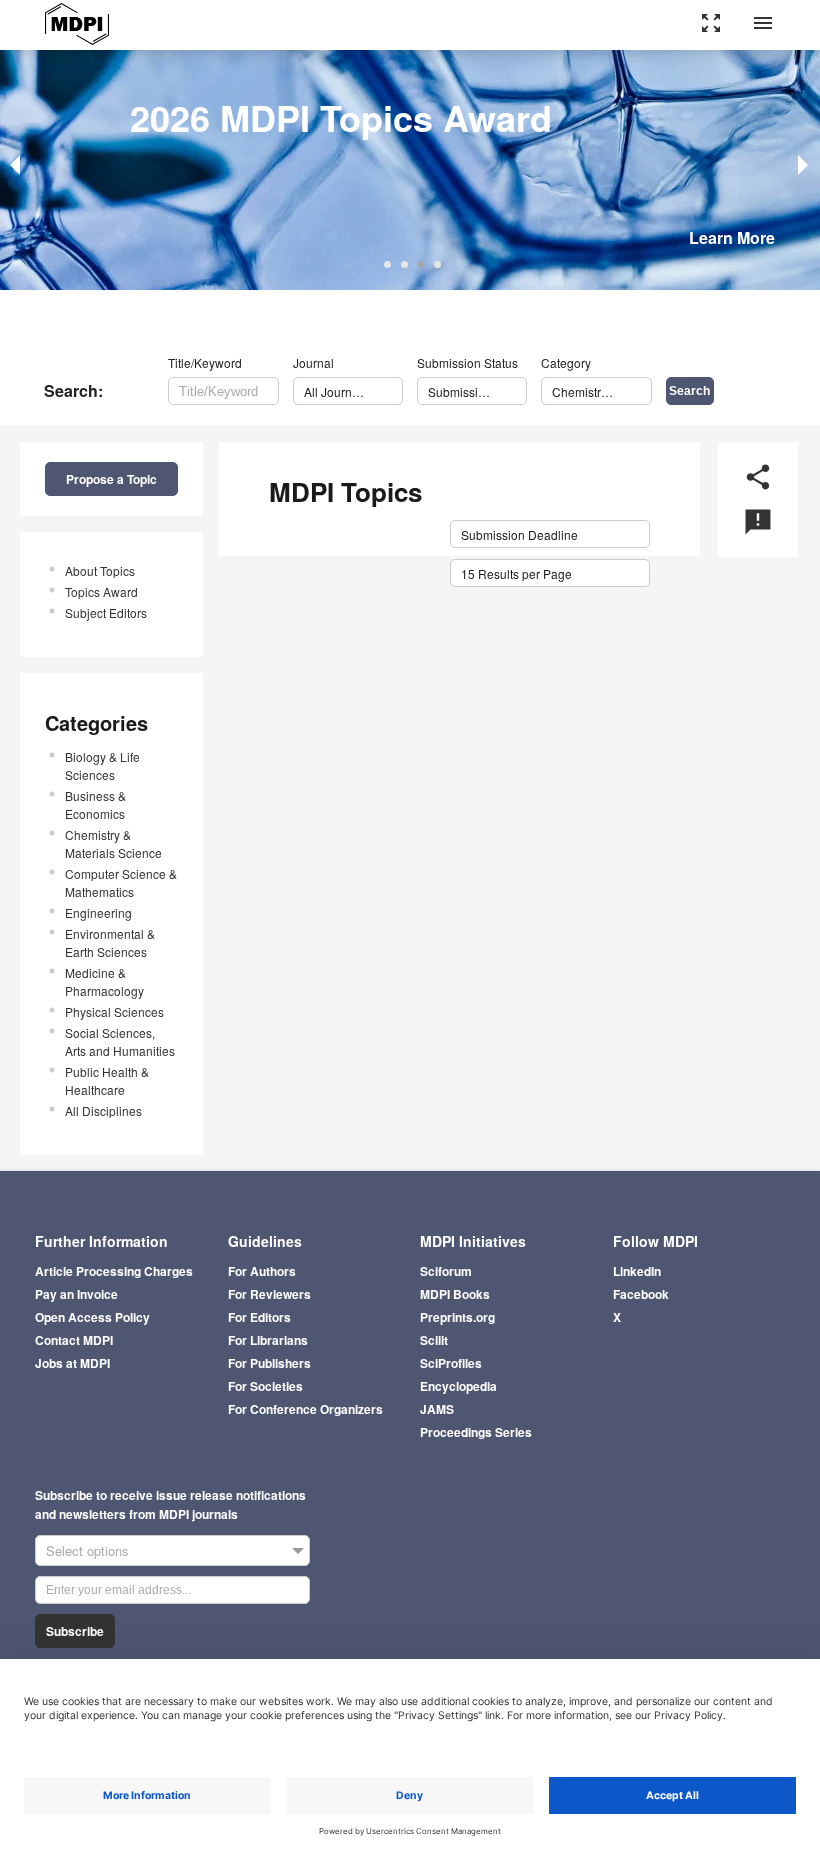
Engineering (98, 912)
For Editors (259, 1317)
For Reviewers (269, 1294)
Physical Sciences (114, 1011)
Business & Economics (95, 804)
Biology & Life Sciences (102, 765)
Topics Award (101, 591)
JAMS (437, 1409)
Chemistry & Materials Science (113, 843)
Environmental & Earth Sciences (110, 942)
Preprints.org (457, 1317)
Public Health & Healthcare (107, 1080)
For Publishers (269, 1363)
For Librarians (268, 1340)
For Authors (262, 1271)
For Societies (265, 1386)
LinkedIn (637, 1271)
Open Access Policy (92, 1317)
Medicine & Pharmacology (104, 981)
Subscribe (75, 1631)
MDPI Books (455, 1294)
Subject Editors (106, 612)
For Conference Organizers (305, 1409)
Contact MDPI (74, 1340)
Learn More (732, 237)
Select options (87, 1550)
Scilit (434, 1340)
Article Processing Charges (114, 1271)
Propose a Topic (111, 479)
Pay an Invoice (76, 1294)
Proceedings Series (476, 1432)
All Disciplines (103, 1110)
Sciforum (446, 1271)
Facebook (641, 1294)
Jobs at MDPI (72, 1363)
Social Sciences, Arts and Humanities (120, 1041)
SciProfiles (451, 1363)
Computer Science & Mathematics (121, 882)
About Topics (100, 570)
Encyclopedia (458, 1386)
